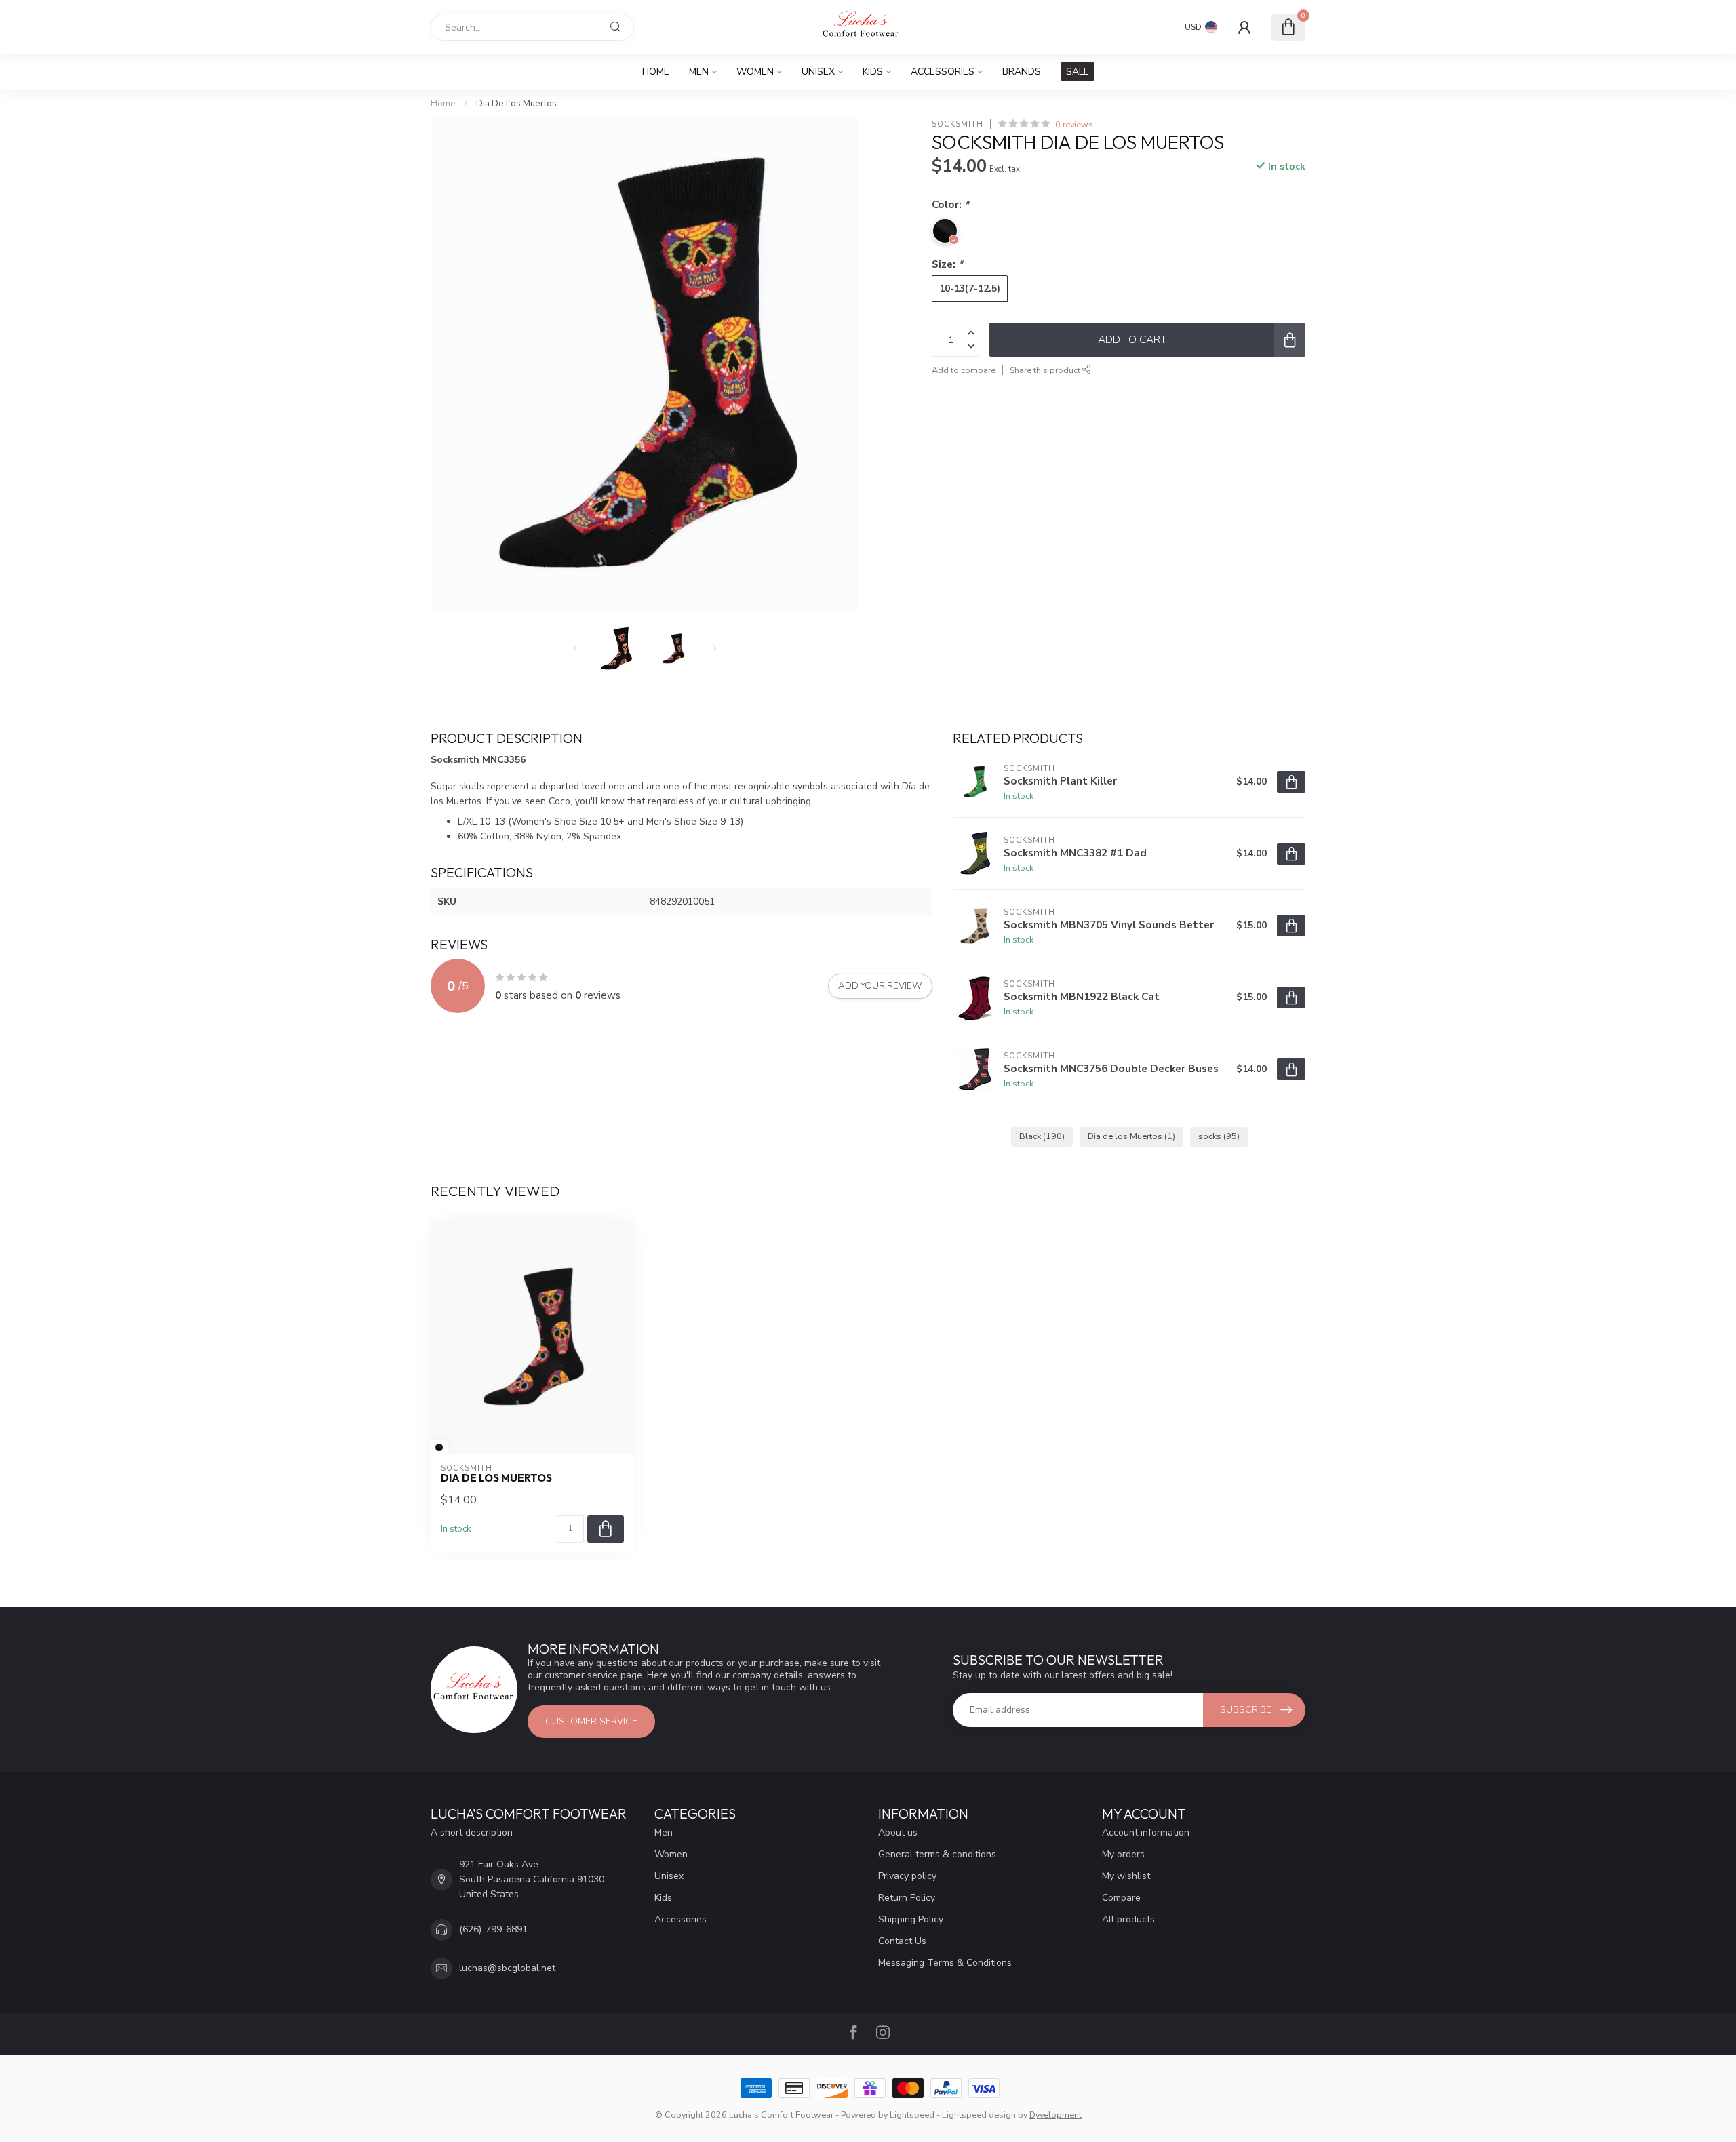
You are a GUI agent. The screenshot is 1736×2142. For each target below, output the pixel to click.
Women (755, 72)
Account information (1146, 1832)
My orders (1123, 1854)
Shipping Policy (911, 1919)
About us (898, 1832)
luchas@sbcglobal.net (507, 1968)
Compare (1121, 1898)
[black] (439, 1447)
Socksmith (958, 124)
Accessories (943, 72)
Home (656, 72)
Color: (950, 204)
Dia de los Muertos (1131, 1136)
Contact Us (902, 1941)
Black (1042, 1136)
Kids (873, 72)
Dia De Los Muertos (516, 104)
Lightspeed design (979, 2115)
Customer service (591, 1721)
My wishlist (1126, 1876)
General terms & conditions (937, 1854)
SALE (1078, 72)
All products (1128, 1919)
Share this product (1046, 370)
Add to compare (964, 370)
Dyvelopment (1056, 2115)
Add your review (880, 986)
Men (699, 72)
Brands (1022, 72)
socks (1219, 1136)
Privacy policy (907, 1876)
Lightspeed (912, 2115)
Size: (947, 264)
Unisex (818, 72)
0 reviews (1074, 124)
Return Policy (907, 1898)
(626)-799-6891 (493, 1929)
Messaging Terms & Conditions (945, 1963)
